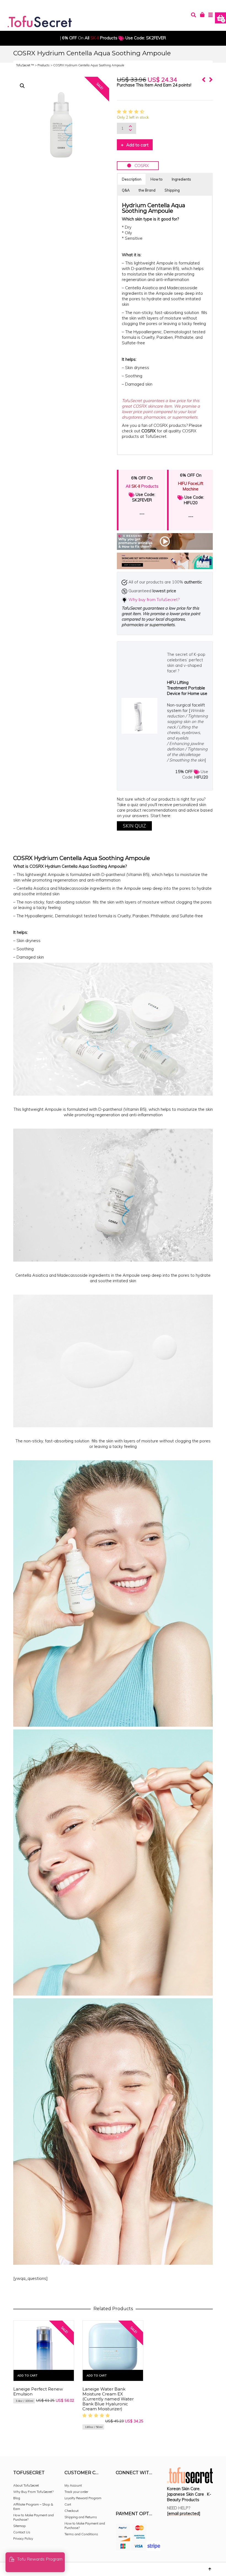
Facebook (120, 2488)
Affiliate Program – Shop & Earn (33, 2507)
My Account (73, 2485)
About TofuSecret (26, 2485)
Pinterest (157, 2488)
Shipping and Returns (81, 2517)
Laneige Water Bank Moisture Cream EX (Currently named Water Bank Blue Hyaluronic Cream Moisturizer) (108, 2399)
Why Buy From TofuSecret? (33, 2492)
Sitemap (19, 2526)
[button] (22, 86)
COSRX (140, 166)
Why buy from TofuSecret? (154, 600)
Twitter (144, 2488)
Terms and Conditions (81, 2534)
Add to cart (137, 145)
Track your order (76, 2492)
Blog (17, 2498)
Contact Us (22, 2532)
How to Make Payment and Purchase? (33, 2517)
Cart (68, 2504)
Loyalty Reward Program (83, 2498)
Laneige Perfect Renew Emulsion (38, 2391)
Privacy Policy (23, 2538)
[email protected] (184, 2513)
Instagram (132, 2488)
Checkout (72, 2511)
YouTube (120, 2496)
